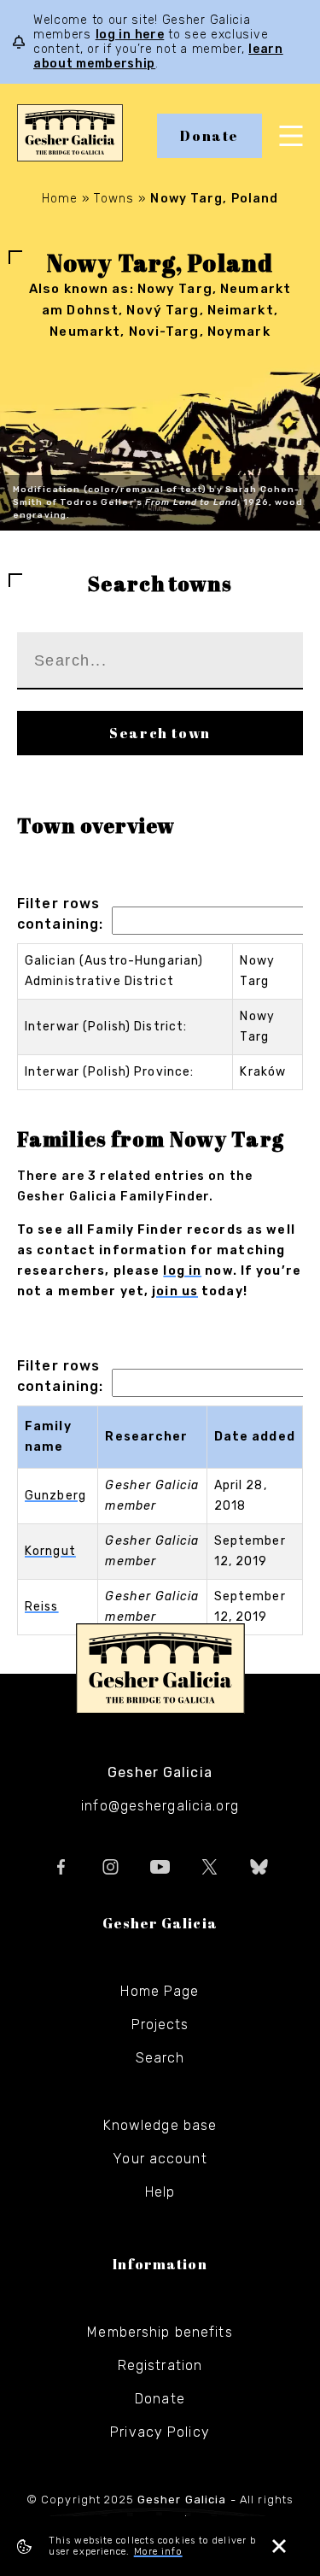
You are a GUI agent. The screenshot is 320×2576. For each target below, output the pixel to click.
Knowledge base (160, 2125)
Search (160, 2058)
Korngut (50, 1551)
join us (175, 1291)
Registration (160, 2365)
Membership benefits (160, 2332)
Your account (160, 2159)
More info (158, 2552)
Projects (160, 2024)
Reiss (42, 1607)
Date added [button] (255, 1437)
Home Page (160, 1991)
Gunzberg (55, 1496)
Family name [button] (48, 1437)
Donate (209, 136)
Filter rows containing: (60, 914)
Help (160, 2192)
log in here (130, 35)
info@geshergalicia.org (160, 1806)
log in (182, 1271)
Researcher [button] (146, 1437)
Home (60, 199)
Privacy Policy (160, 2432)
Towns (114, 199)
